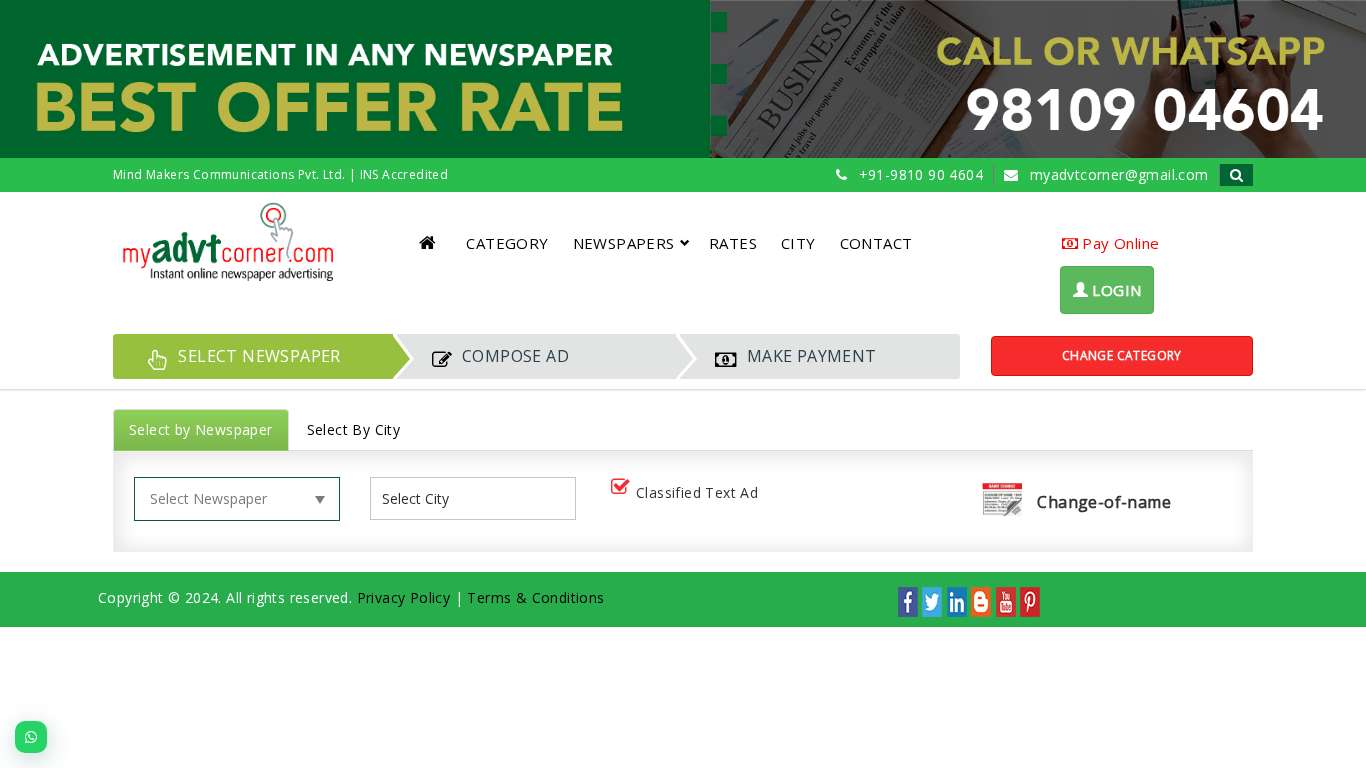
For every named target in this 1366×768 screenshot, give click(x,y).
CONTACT (876, 243)
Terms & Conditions (535, 597)
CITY (798, 243)
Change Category (1122, 355)
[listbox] (423, 498)
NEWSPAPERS (624, 243)
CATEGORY (507, 243)
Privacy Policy (404, 597)
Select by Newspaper (201, 429)
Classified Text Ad (697, 492)
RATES (733, 243)
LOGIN (1114, 290)
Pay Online (1118, 243)
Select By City (354, 429)
